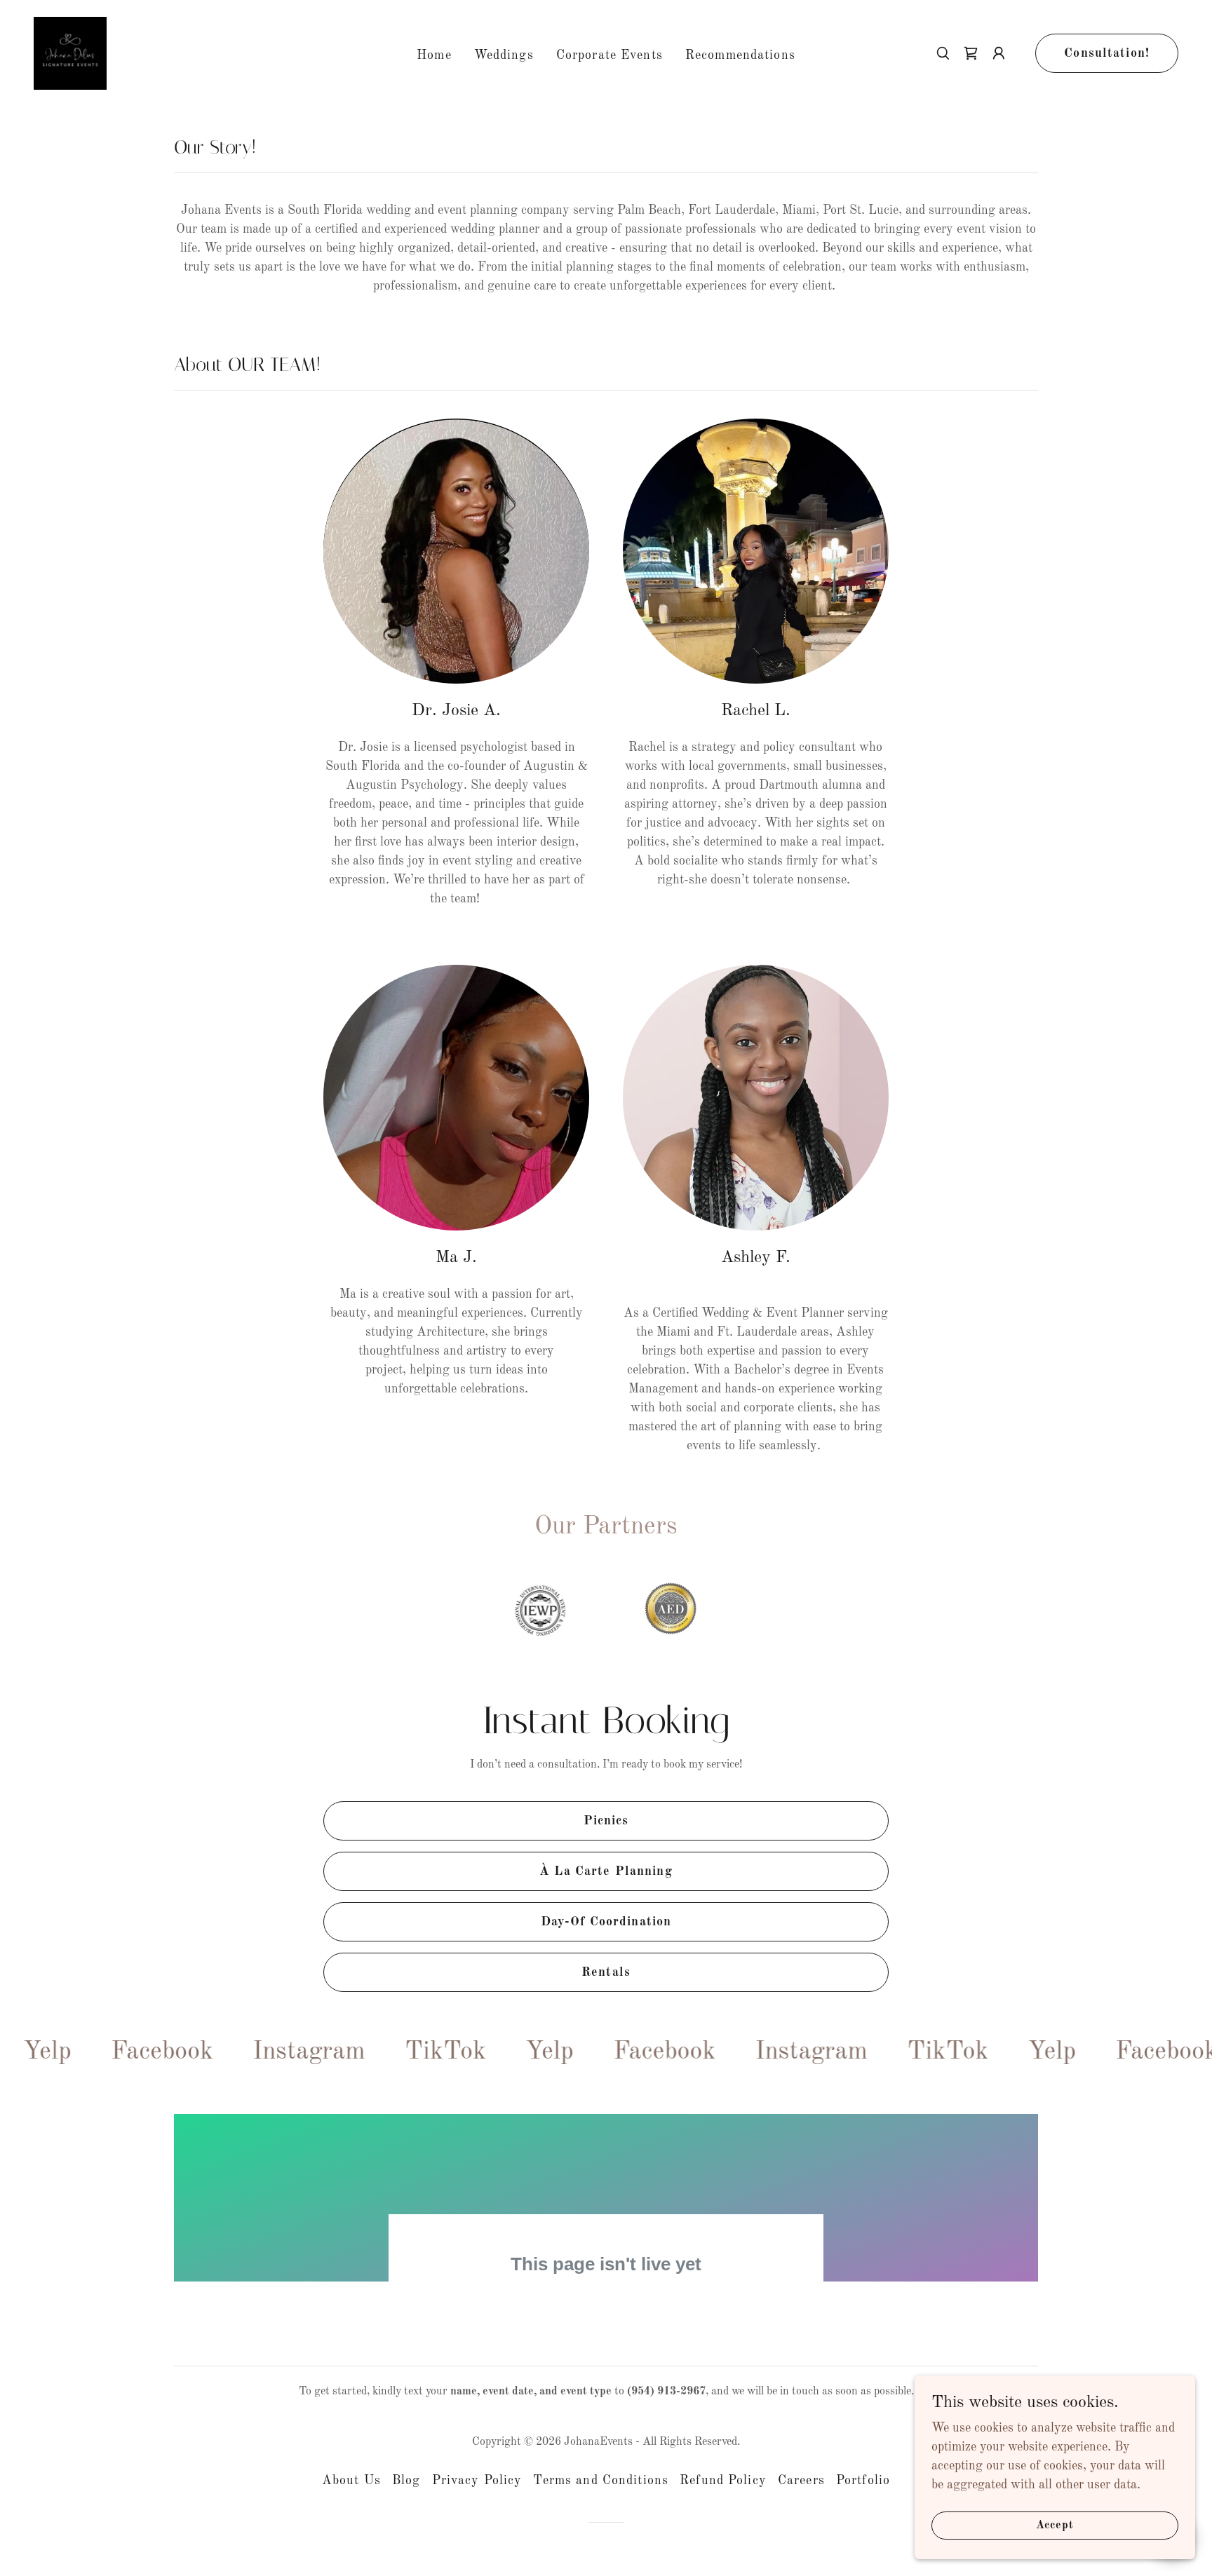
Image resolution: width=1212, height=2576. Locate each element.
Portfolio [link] (863, 2487)
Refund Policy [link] (723, 2487)
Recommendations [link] (740, 55)
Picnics (606, 1821)
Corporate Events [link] (610, 55)
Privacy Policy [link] (477, 2487)
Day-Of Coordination (606, 1922)
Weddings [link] (504, 55)
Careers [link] (801, 2487)
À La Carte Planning (606, 1871)
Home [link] (434, 55)
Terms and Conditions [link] (601, 2487)
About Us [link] (351, 2487)
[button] (999, 53)
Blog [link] (406, 2487)
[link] (70, 53)
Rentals (606, 1972)
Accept (1055, 2526)
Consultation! (1107, 53)
